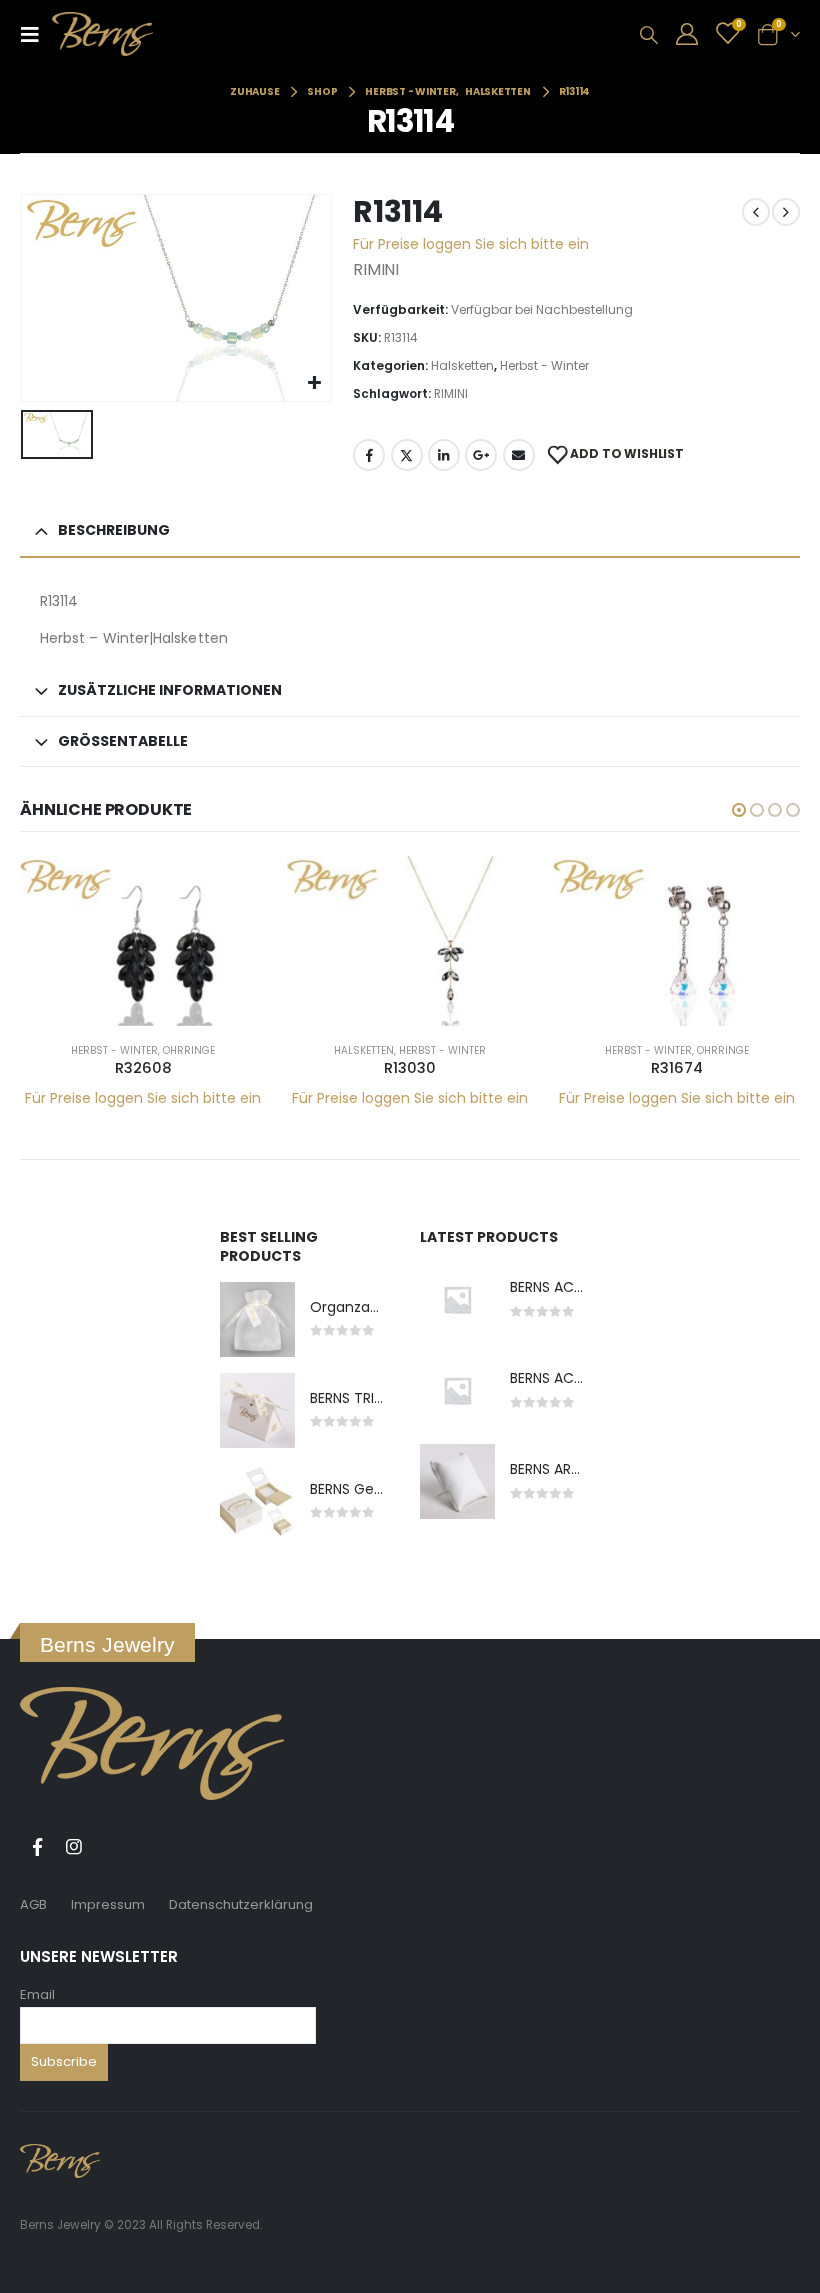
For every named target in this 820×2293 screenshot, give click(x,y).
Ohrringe (189, 1050)
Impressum (108, 1904)
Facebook (369, 455)
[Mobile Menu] (36, 34)
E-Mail (519, 455)
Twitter (407, 455)
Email (37, 1994)
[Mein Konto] (687, 34)
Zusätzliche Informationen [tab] (170, 690)
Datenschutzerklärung (241, 1904)
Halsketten (462, 365)
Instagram (74, 1847)
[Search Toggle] (649, 35)
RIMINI (451, 393)
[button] (739, 810)
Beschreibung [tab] (114, 530)
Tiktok (111, 1847)
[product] (143, 940)
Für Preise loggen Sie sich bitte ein (471, 244)
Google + (481, 455)
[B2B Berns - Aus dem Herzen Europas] (102, 33)
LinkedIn (444, 455)
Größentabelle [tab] (123, 741)
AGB (33, 1904)
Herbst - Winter (544, 365)
